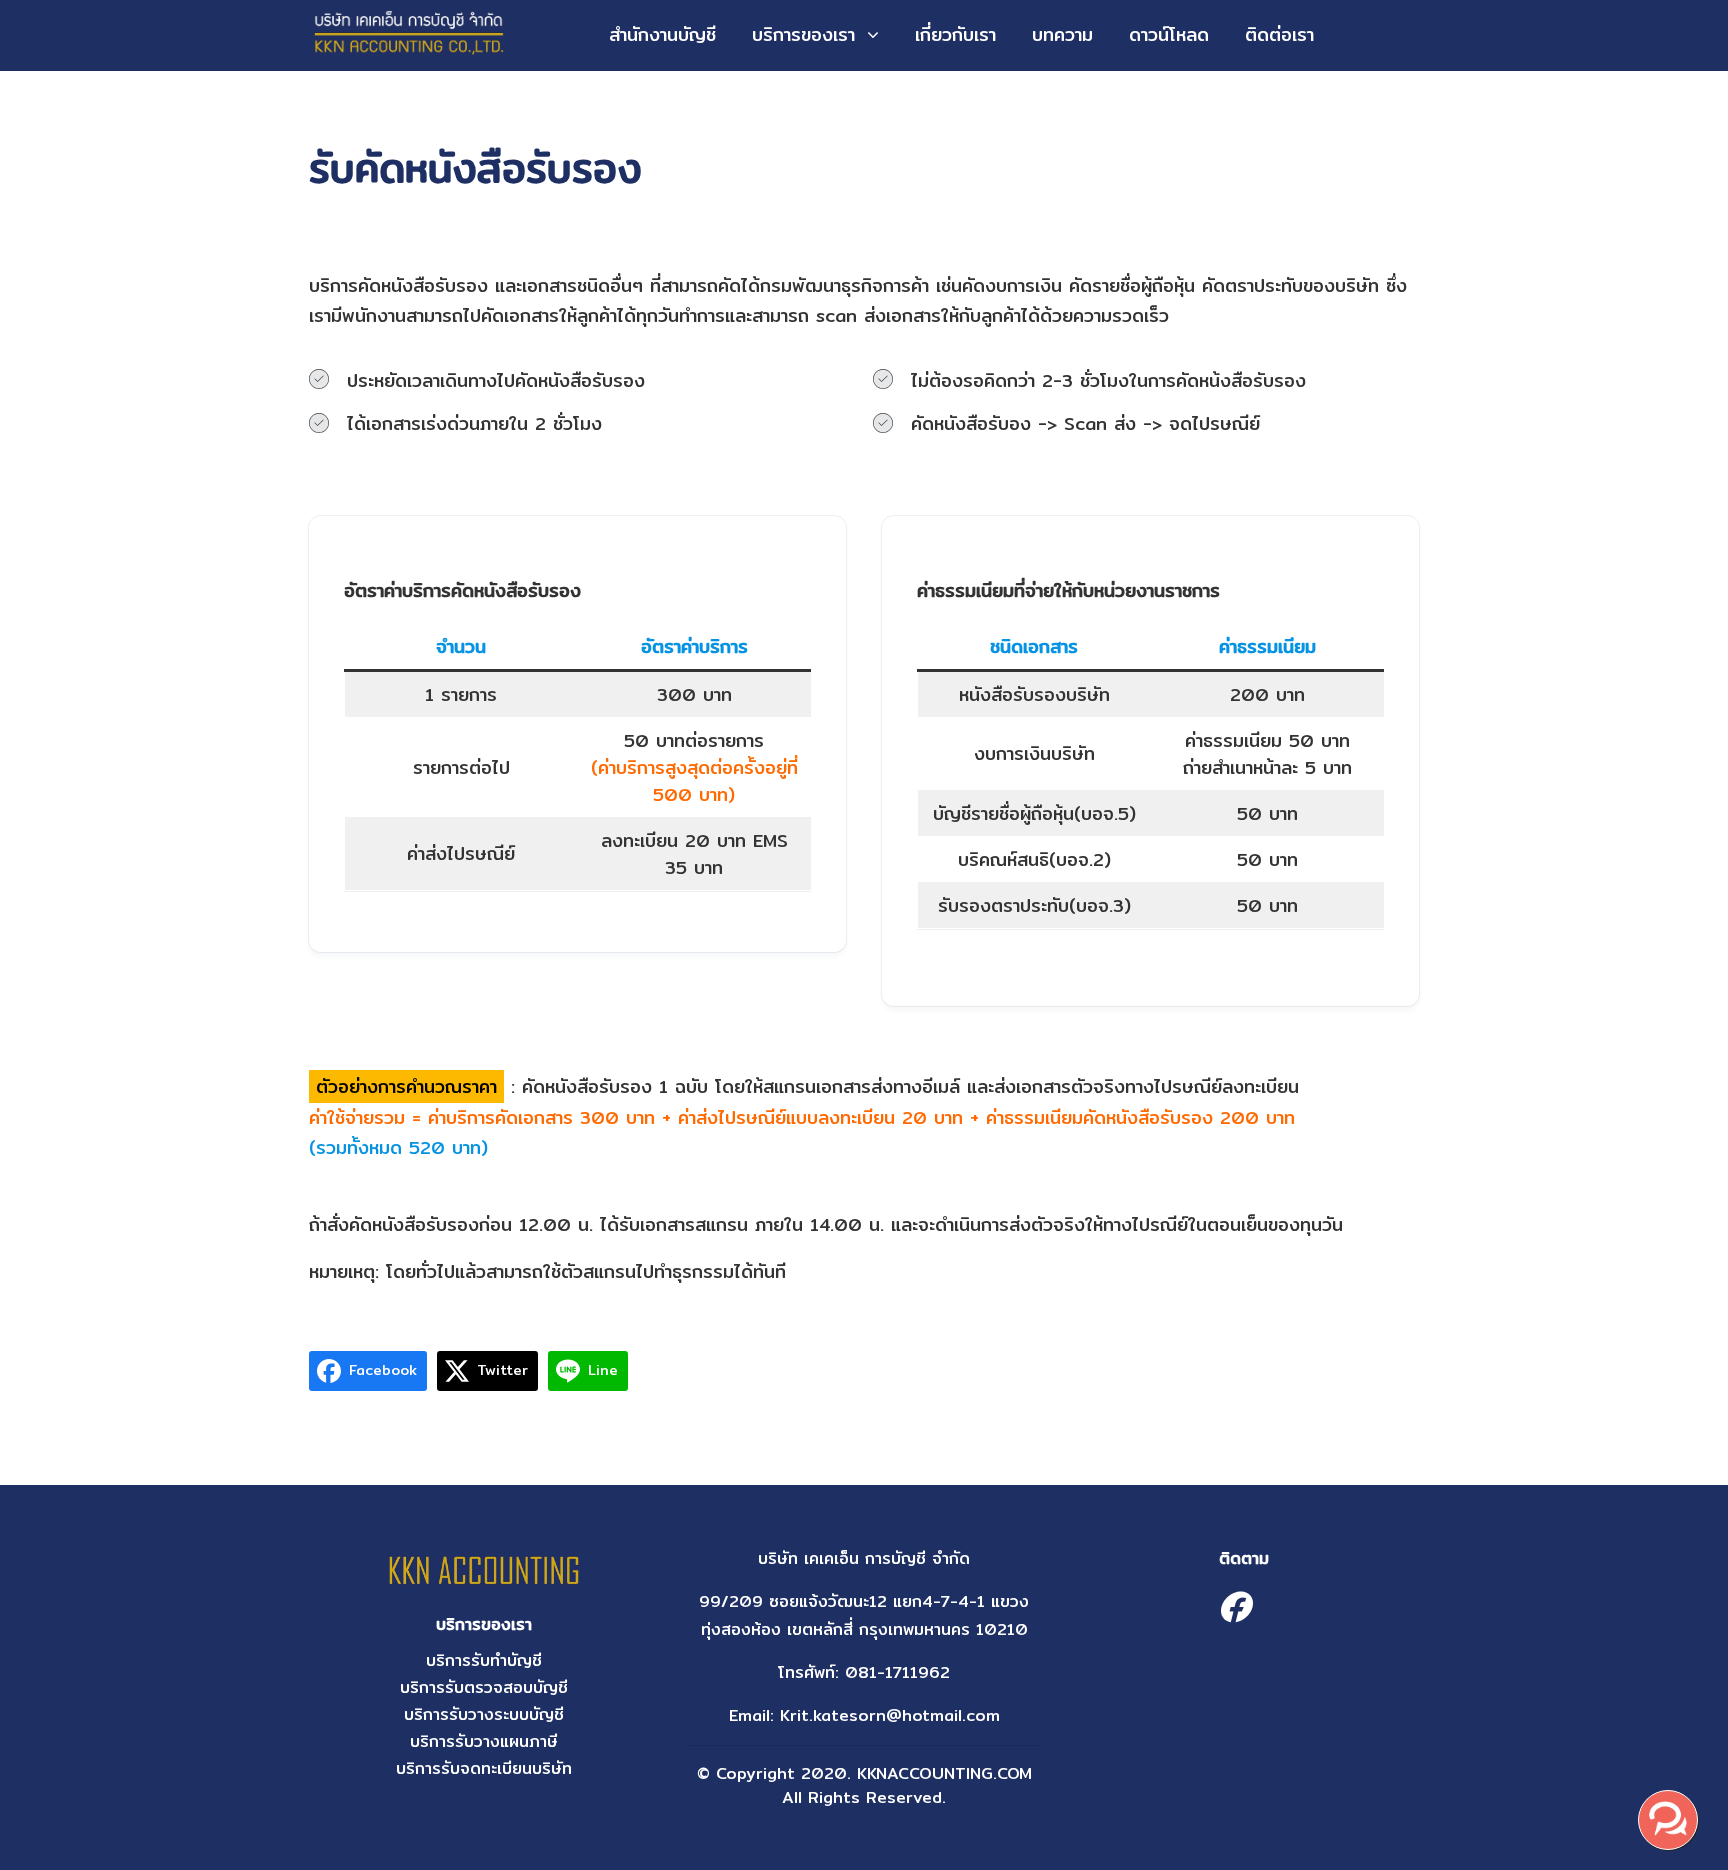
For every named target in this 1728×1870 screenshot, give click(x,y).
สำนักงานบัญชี (662, 34)
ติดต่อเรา (1279, 34)
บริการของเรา (803, 34)
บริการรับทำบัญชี (484, 1660)
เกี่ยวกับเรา (955, 34)
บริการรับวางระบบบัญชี (484, 1714)
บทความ (1062, 34)
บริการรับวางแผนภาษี (484, 1741)
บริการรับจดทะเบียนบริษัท (484, 1768)
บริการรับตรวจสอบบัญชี (484, 1687)
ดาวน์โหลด (1169, 34)
